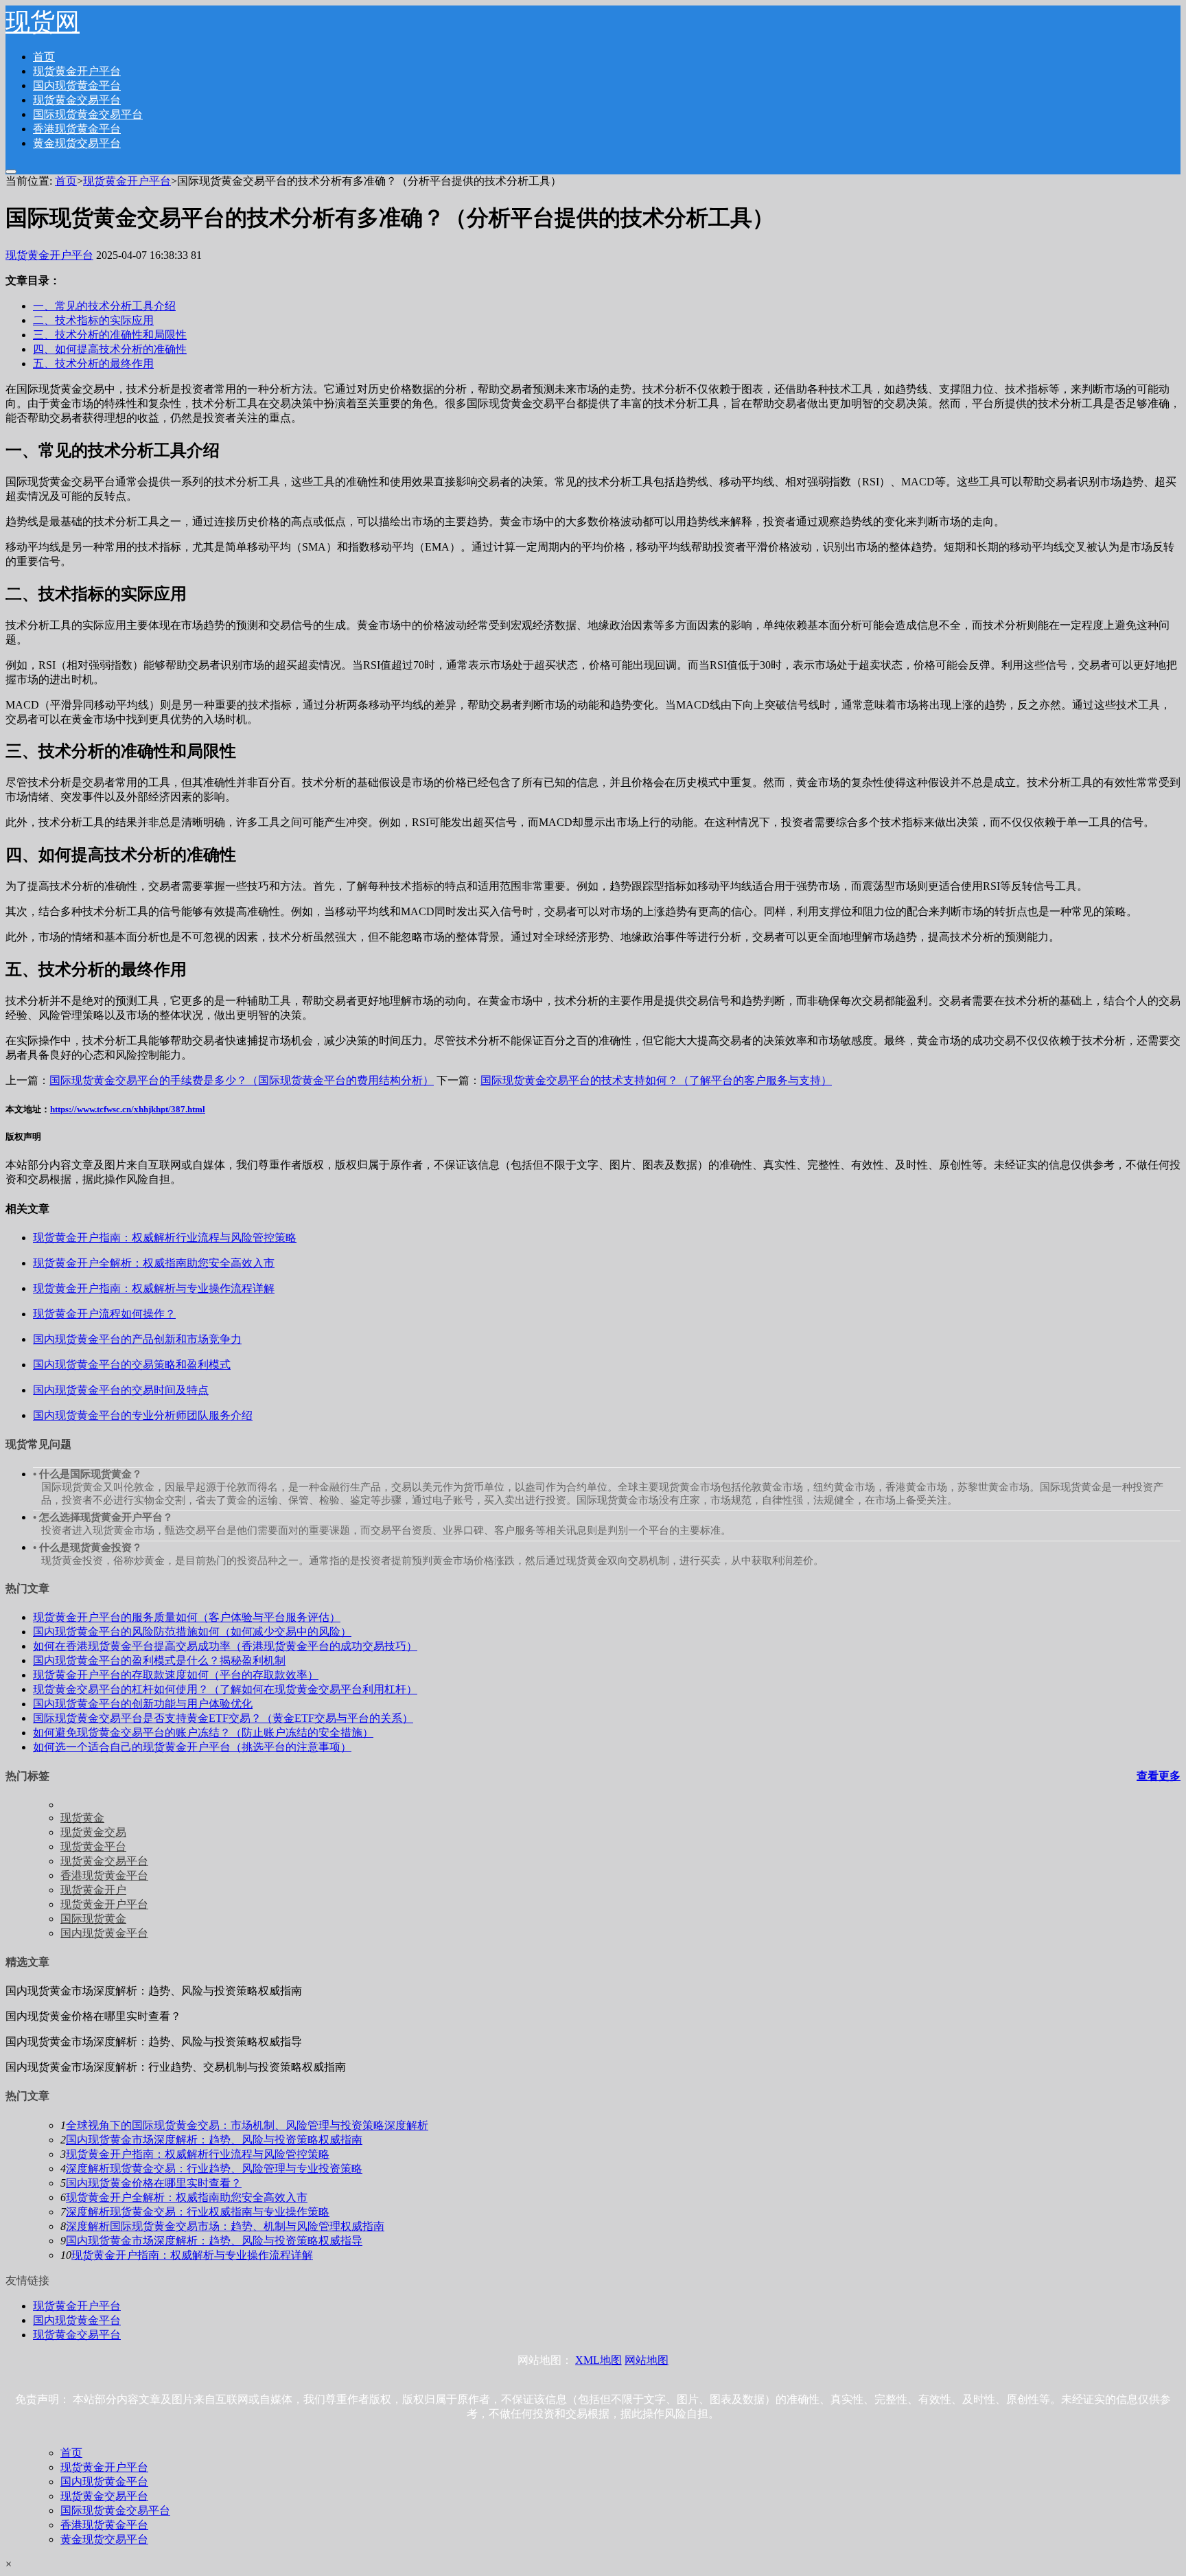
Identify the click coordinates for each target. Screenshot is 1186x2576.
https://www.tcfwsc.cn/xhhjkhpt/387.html (128, 1109)
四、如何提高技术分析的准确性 (110, 349)
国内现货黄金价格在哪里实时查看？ (154, 2183)
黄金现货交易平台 (77, 143)
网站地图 (647, 2360)
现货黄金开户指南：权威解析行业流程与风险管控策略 (198, 2154)
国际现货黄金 (93, 1919)
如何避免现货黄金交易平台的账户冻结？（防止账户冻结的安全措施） (203, 1733)
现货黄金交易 (93, 1832)
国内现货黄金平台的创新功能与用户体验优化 (143, 1704)
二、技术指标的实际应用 (93, 320)
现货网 (43, 22)
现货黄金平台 (93, 1847)
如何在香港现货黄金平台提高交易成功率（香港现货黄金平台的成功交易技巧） (225, 1646)
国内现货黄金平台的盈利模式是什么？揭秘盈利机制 (159, 1660)
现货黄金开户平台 (77, 71)
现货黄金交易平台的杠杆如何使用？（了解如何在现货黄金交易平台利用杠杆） (225, 1689)
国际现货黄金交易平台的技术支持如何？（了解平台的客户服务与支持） (656, 1080)
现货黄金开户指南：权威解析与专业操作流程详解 (192, 2255)
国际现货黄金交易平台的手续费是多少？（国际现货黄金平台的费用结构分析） (242, 1080)
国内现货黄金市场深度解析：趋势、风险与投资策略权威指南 (214, 2140)
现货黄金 (82, 1818)
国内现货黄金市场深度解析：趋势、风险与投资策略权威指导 (214, 2241)
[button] (11, 172)
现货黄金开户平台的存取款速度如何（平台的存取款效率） (176, 1675)
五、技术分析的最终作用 (93, 364)
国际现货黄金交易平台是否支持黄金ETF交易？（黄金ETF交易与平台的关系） (223, 1718)
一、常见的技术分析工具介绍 (104, 306)
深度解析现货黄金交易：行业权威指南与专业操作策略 (198, 2212)
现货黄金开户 (93, 1890)
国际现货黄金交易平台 (88, 114)
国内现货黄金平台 (77, 85)
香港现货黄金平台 (77, 129)
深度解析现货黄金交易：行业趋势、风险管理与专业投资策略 (214, 2169)
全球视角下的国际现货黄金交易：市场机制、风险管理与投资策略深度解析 (247, 2125)
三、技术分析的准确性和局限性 (110, 335)
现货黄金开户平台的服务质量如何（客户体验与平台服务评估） (187, 1617)
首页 (44, 57)
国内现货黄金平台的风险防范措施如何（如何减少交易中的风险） (192, 1632)
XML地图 (598, 2360)
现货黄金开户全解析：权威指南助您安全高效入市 (187, 2197)
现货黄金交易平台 (77, 100)
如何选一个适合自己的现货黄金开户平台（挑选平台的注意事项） (192, 1747)
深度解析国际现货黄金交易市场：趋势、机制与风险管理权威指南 (225, 2226)
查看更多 (1159, 1776)
